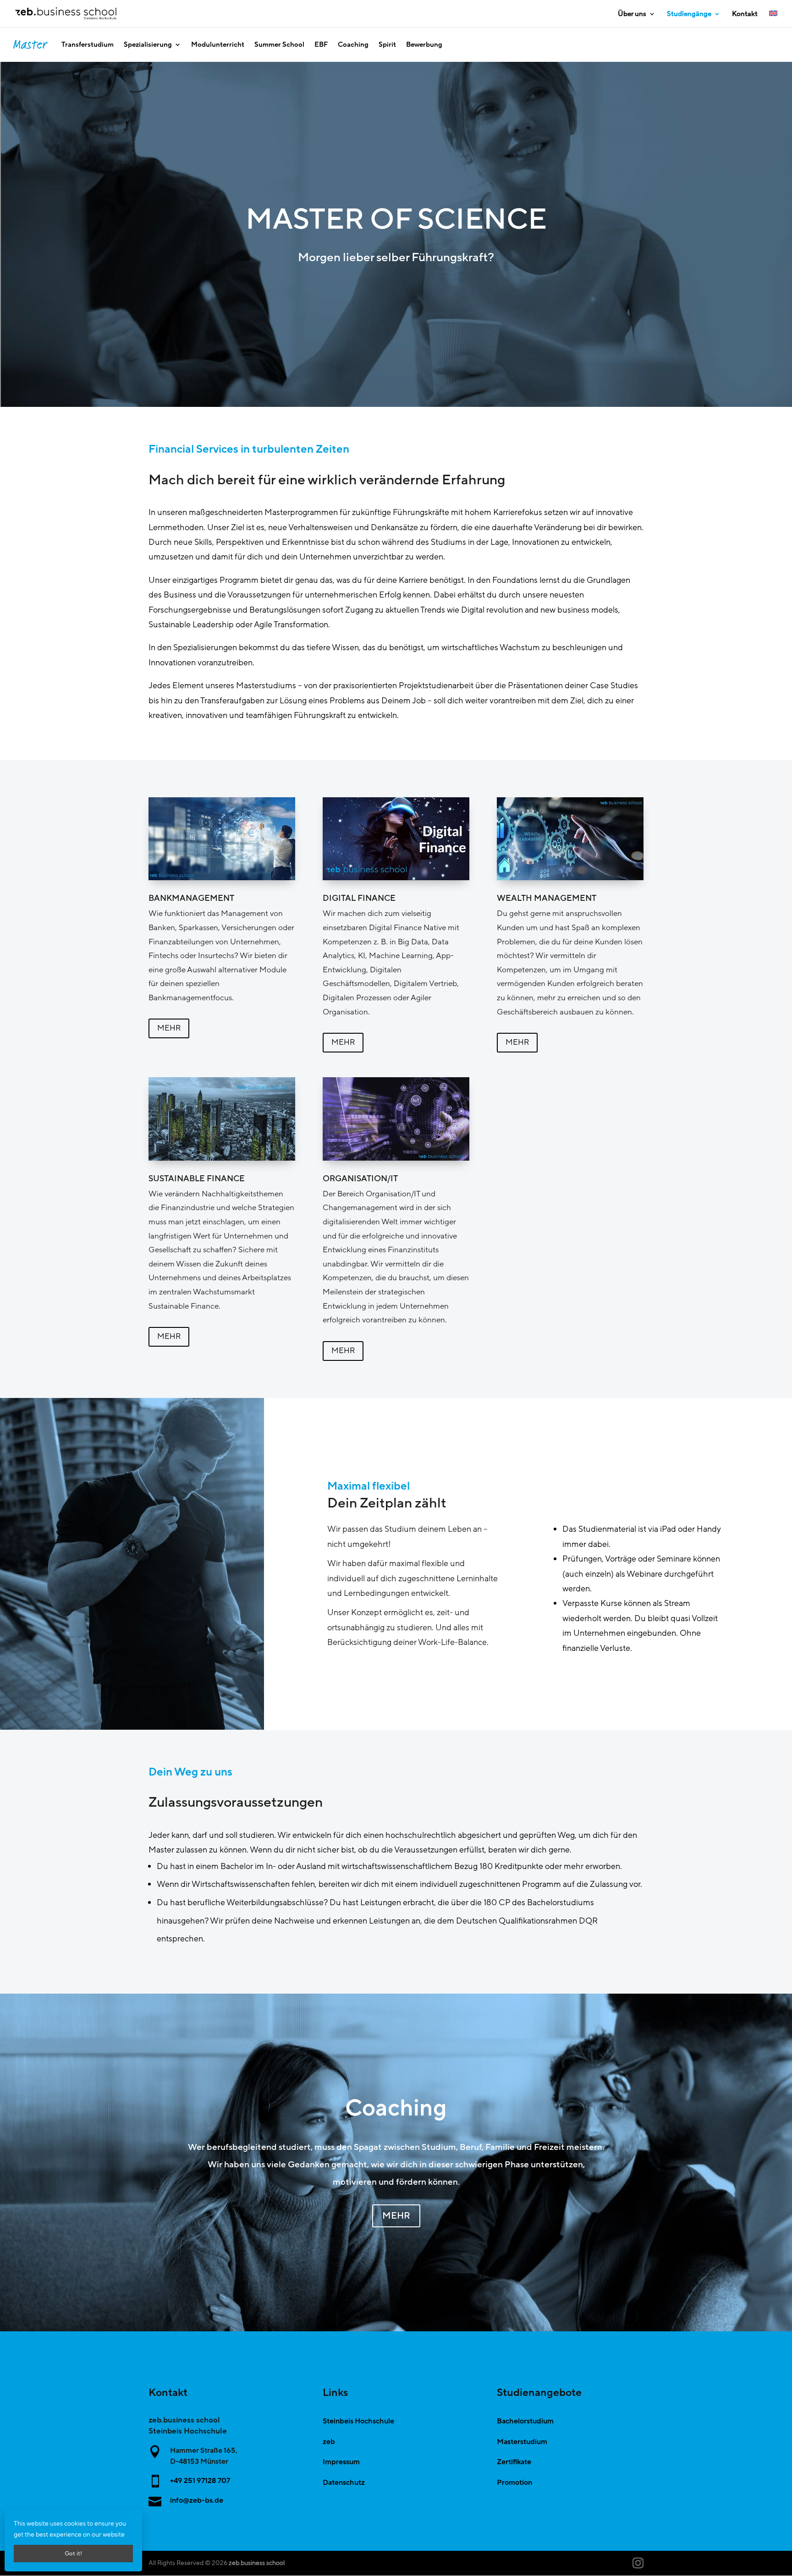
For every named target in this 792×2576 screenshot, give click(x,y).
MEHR (169, 1028)
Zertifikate (514, 2462)
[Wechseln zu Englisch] (773, 19)
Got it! (73, 2554)
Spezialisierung (148, 44)
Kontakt (745, 14)
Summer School (279, 44)
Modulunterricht (218, 44)
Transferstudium (88, 44)
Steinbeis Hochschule (358, 2421)
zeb (329, 2442)
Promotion (514, 2483)
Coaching (353, 44)
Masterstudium (522, 2442)
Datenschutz (344, 2483)
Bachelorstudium (525, 2421)
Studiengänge (689, 14)
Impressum (341, 2462)
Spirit (387, 44)
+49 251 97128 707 (200, 2481)
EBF (321, 44)
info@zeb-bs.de (197, 2500)
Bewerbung (424, 44)
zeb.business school (257, 2563)
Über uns (632, 14)
